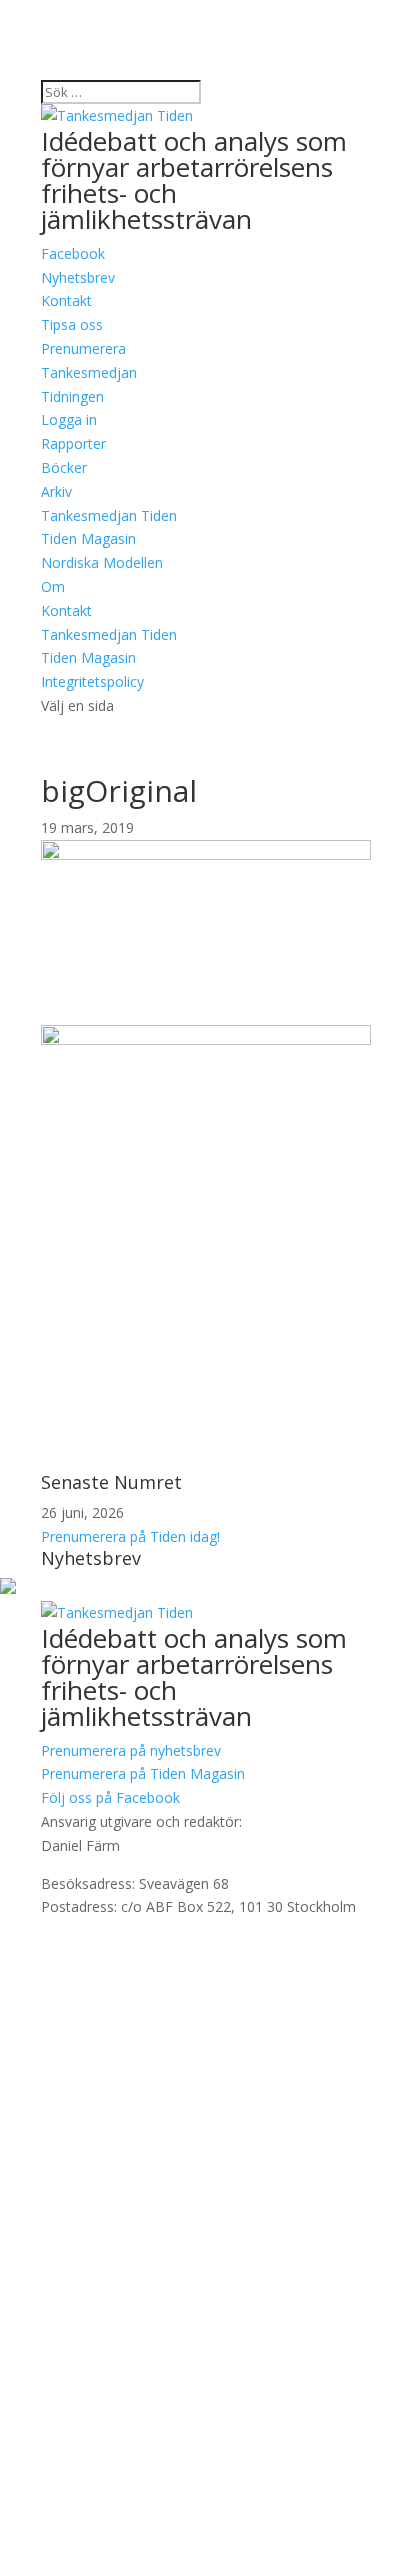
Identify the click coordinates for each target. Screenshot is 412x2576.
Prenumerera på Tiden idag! (130, 1536)
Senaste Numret (111, 1482)
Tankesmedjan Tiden (109, 515)
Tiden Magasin (88, 538)
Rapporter (73, 443)
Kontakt (66, 610)
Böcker (64, 467)
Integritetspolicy (92, 681)
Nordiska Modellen (102, 562)
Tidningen (72, 396)
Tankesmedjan (89, 372)
